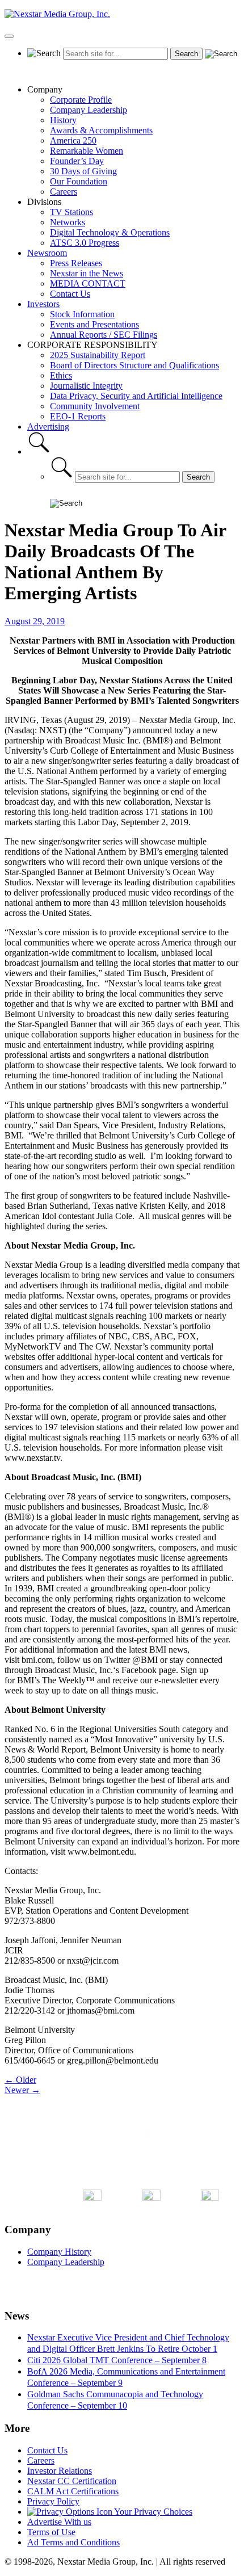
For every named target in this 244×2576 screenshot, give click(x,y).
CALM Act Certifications (73, 2491)
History (63, 120)
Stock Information (82, 314)
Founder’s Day (77, 161)
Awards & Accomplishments (101, 130)
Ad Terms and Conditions (73, 2542)
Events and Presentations (94, 324)
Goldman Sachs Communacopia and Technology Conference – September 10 (115, 2400)
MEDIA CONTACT (88, 283)
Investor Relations (60, 2471)
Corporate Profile (81, 100)
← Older (20, 2080)
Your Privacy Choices (152, 2512)
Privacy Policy (53, 2501)
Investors (43, 304)
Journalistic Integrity (86, 386)
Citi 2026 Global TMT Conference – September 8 (117, 2360)
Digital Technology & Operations (110, 232)
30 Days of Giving (83, 171)
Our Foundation (79, 181)
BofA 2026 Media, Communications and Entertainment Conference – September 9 (126, 2377)
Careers (64, 192)
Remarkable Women (87, 151)
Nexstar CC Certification (72, 2481)
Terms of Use (51, 2532)
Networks (68, 222)
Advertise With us (59, 2522)
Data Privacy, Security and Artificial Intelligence (136, 396)
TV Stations (71, 212)
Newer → (22, 2090)
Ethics (61, 375)
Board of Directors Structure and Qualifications (134, 365)
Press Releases (76, 263)
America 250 (73, 140)
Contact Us (70, 294)
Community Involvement (95, 406)
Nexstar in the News (87, 273)
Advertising (48, 426)
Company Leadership (89, 110)
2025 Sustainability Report (98, 355)
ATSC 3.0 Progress (85, 243)
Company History (59, 2252)
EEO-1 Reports (78, 416)
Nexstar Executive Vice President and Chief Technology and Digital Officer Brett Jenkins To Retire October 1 (128, 2343)
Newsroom (47, 253)
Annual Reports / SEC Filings (104, 335)
